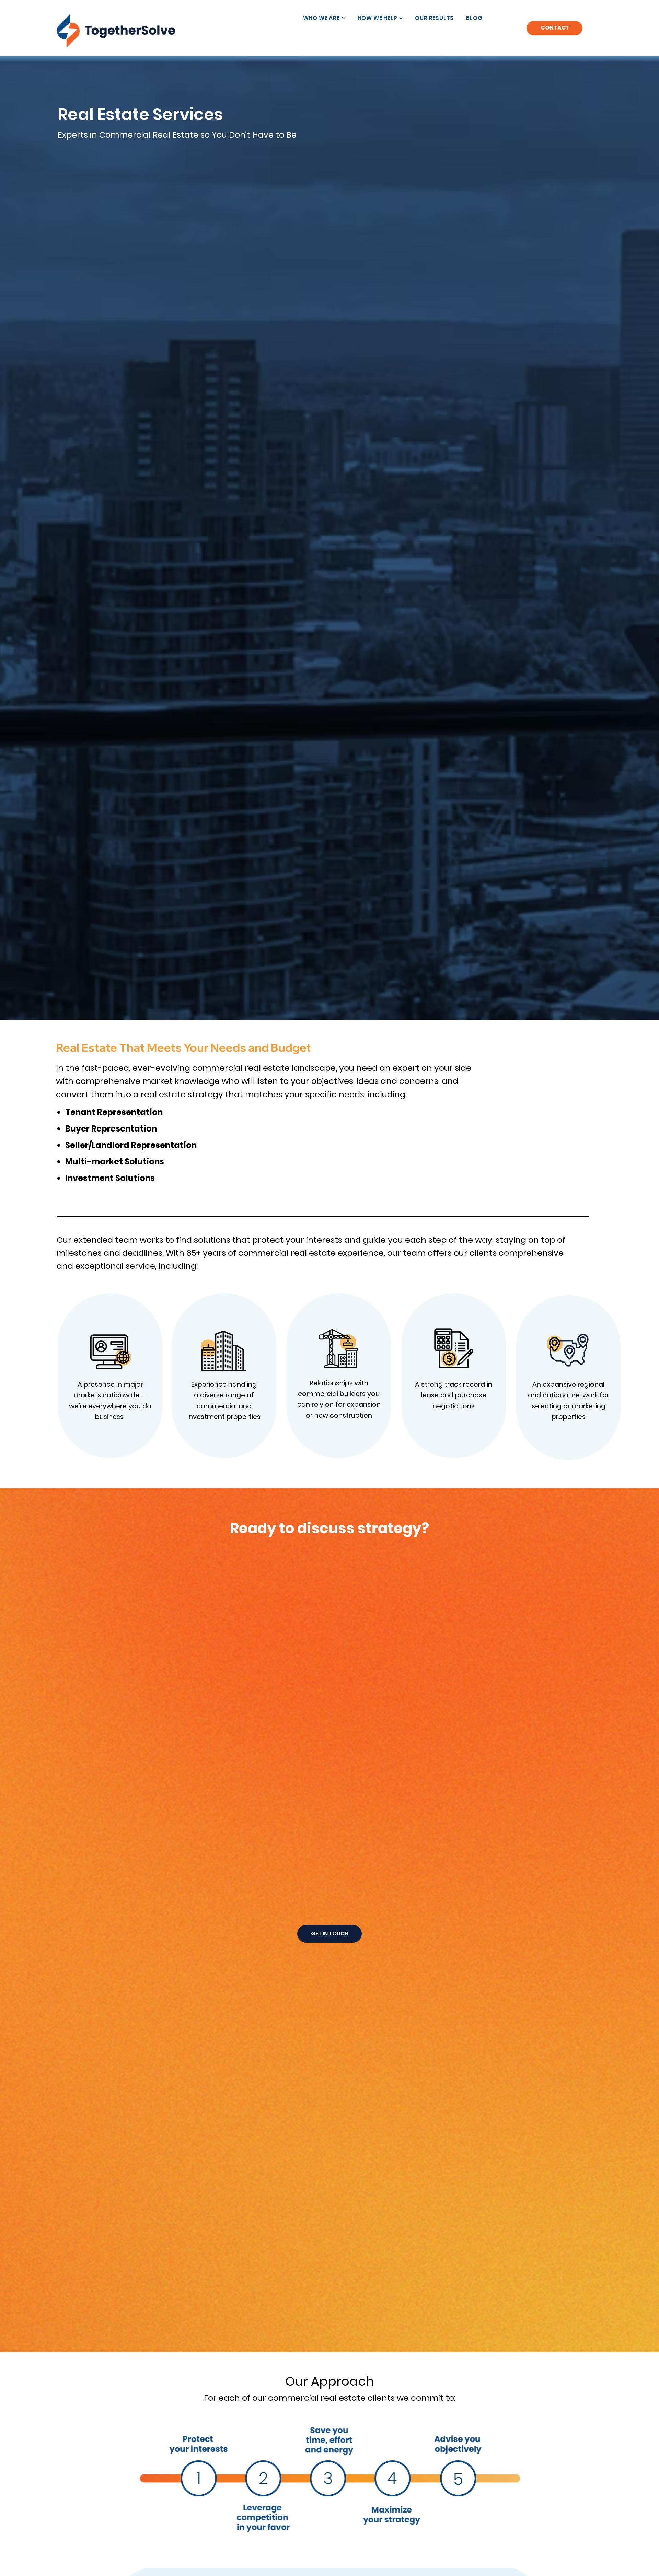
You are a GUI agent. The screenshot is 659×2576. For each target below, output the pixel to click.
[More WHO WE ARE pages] (344, 18)
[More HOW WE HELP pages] (401, 18)
